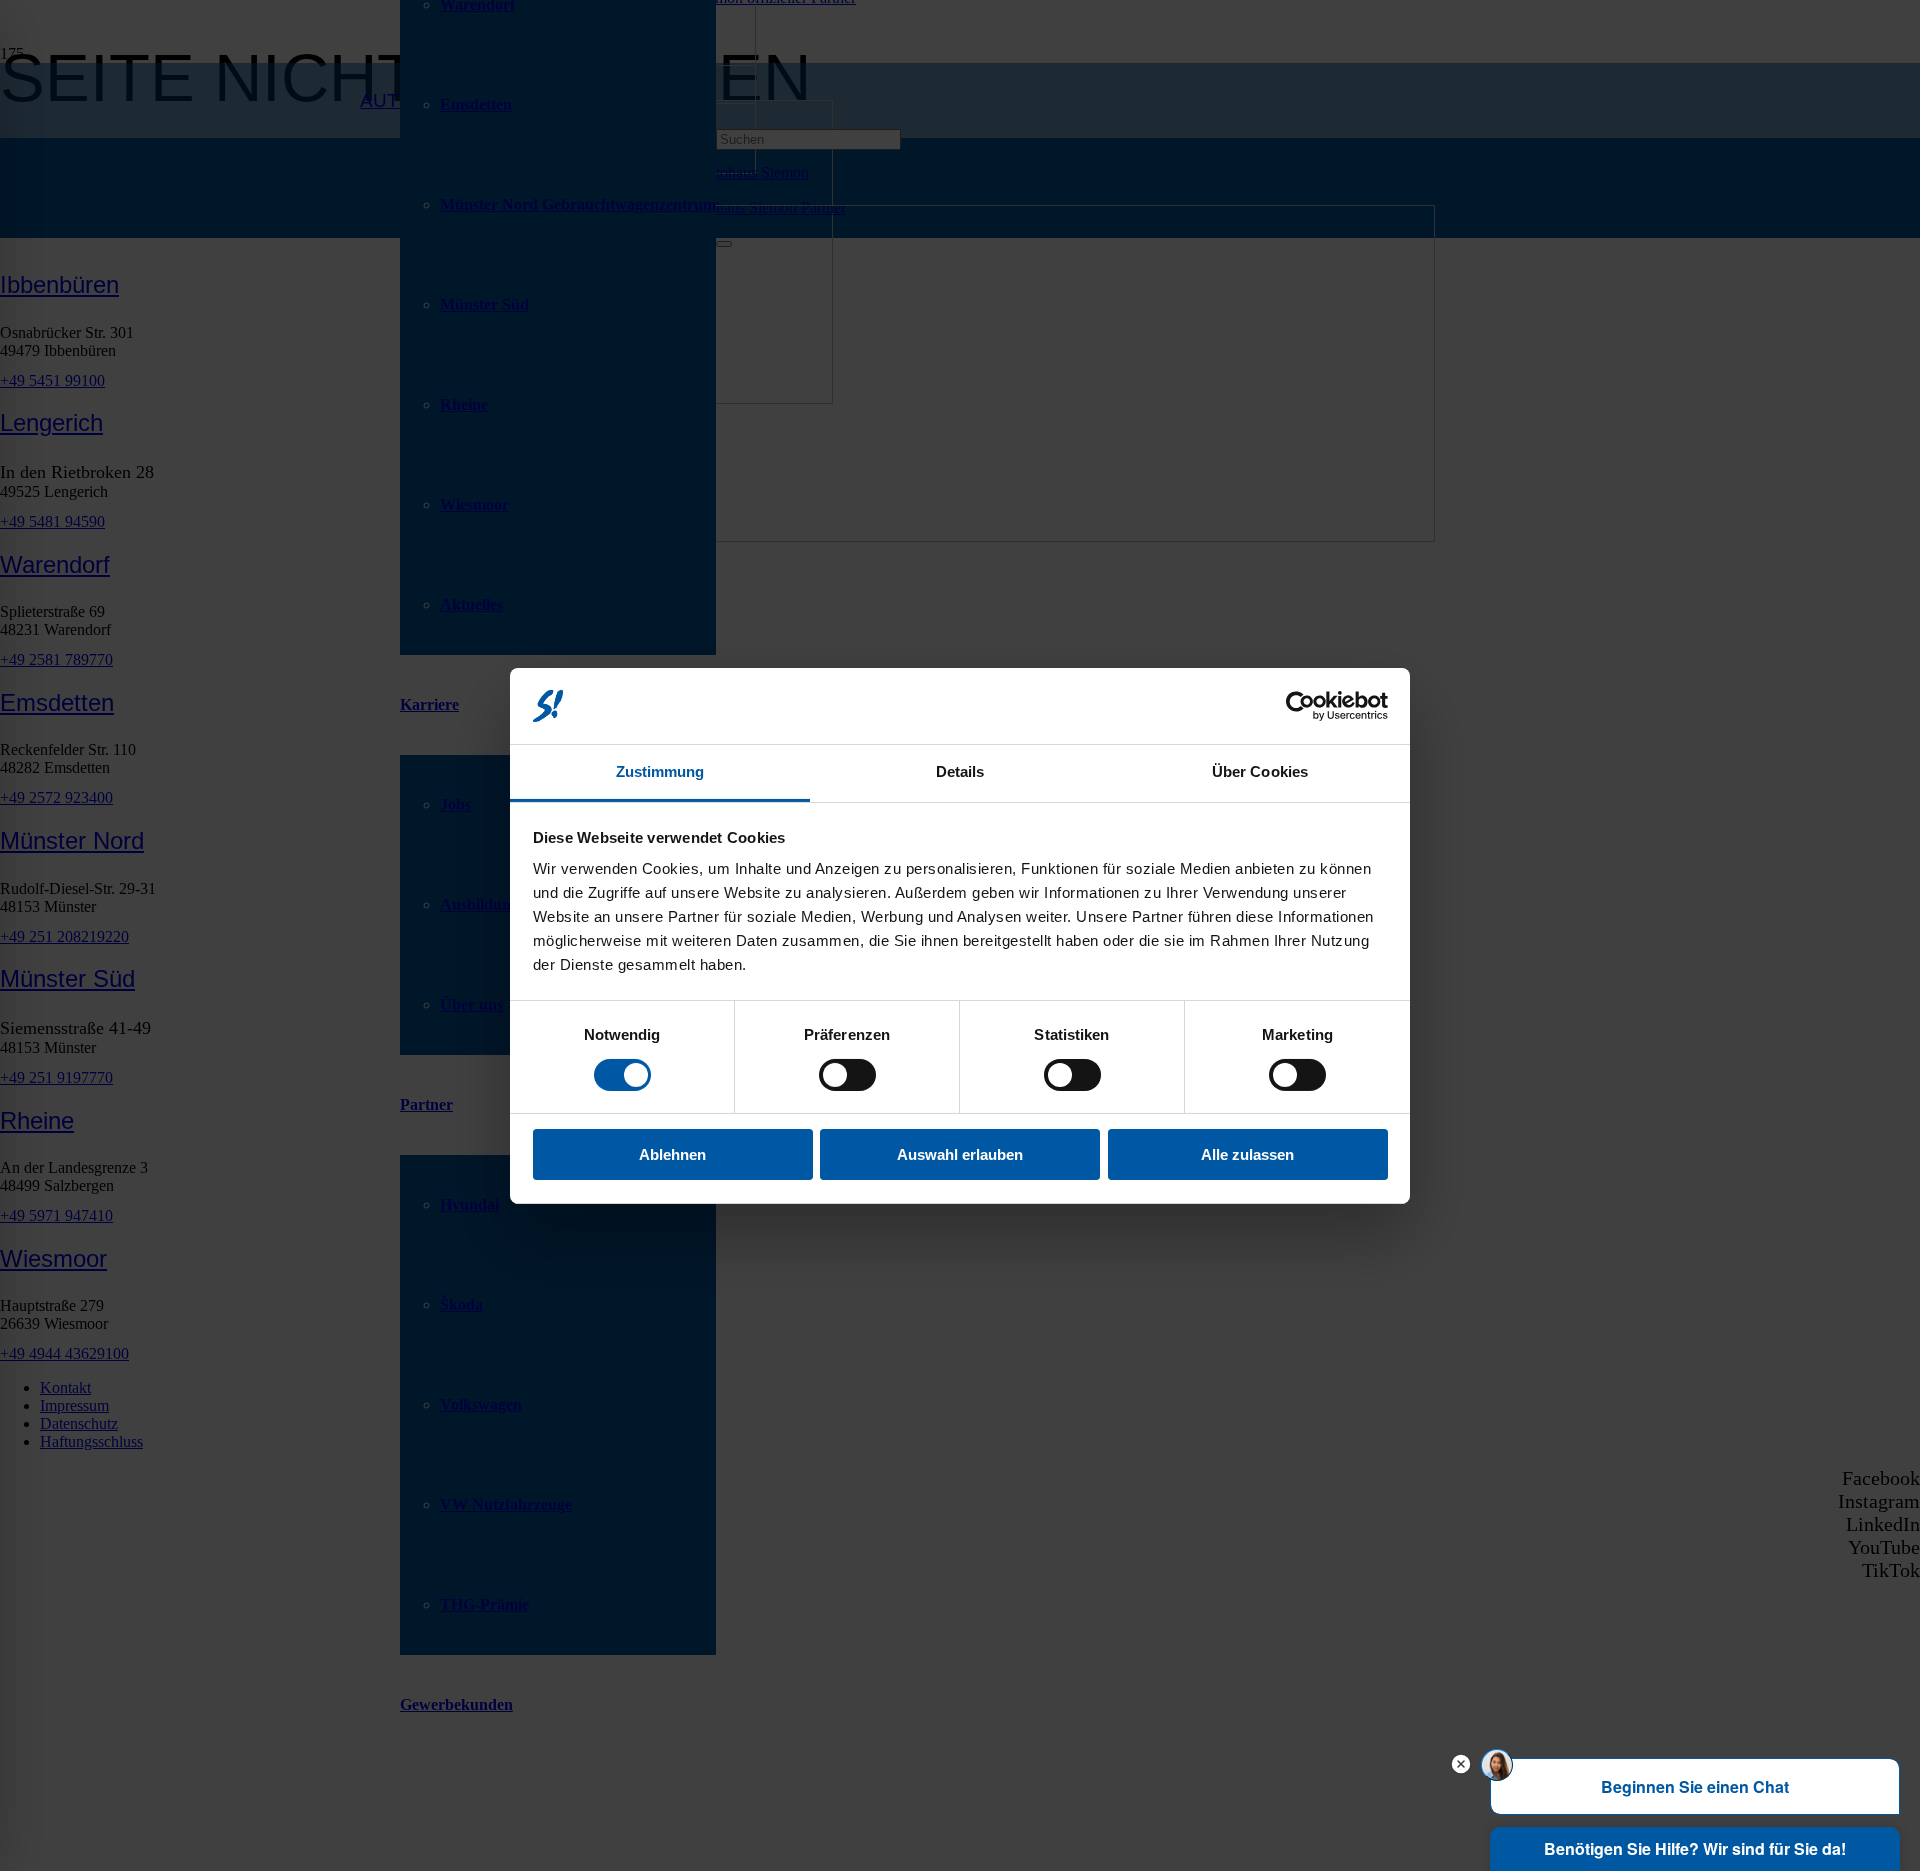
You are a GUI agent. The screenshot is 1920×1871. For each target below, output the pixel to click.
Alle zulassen (1247, 1154)
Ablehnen (672, 1154)
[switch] (847, 1075)
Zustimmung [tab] (660, 771)
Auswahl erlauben (960, 1154)
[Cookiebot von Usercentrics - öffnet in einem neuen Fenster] (1300, 706)
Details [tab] (960, 771)
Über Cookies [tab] (1260, 771)
